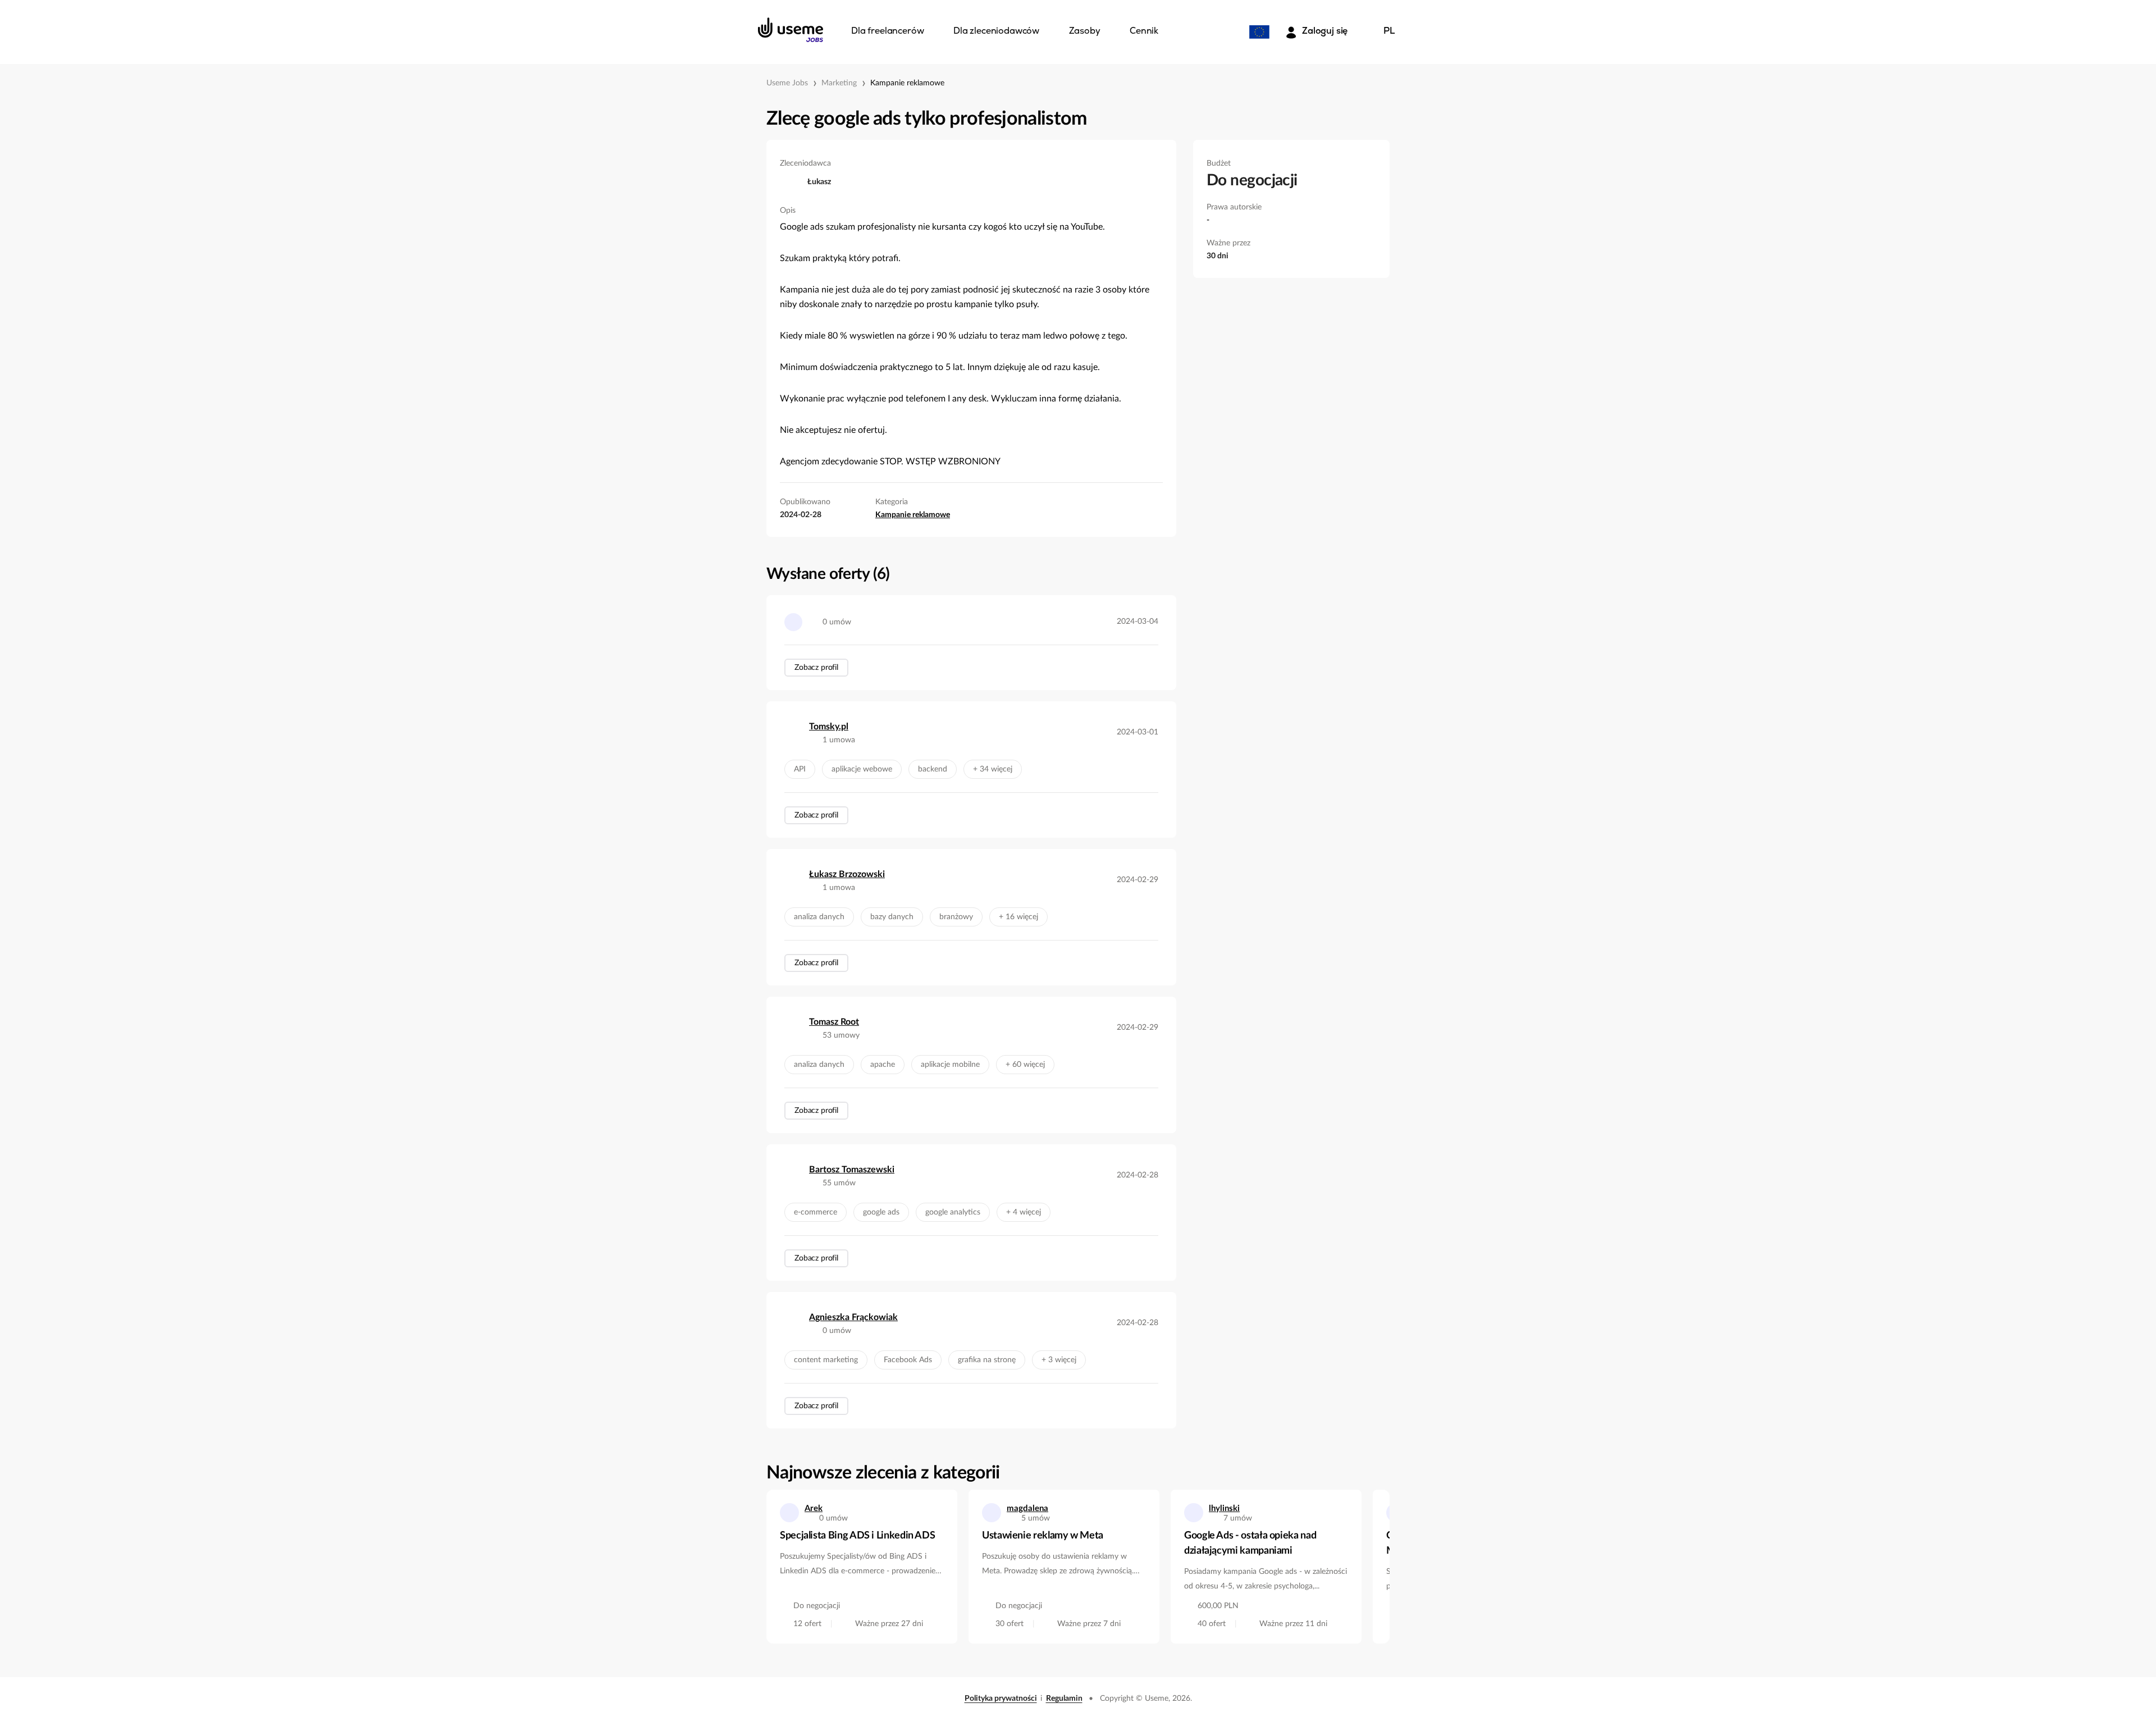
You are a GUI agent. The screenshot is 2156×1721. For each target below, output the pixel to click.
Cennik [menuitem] (1144, 31)
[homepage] (791, 30)
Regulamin (1064, 1699)
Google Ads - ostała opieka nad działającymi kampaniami (1250, 1543)
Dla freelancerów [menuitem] (887, 31)
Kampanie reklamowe (907, 83)
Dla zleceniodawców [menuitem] (996, 31)
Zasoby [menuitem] (1085, 31)
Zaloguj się (1325, 31)
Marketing (839, 83)
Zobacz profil (816, 668)
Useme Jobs (787, 83)
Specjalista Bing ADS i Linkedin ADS (857, 1536)
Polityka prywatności (1001, 1699)
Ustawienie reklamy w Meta (1043, 1536)
